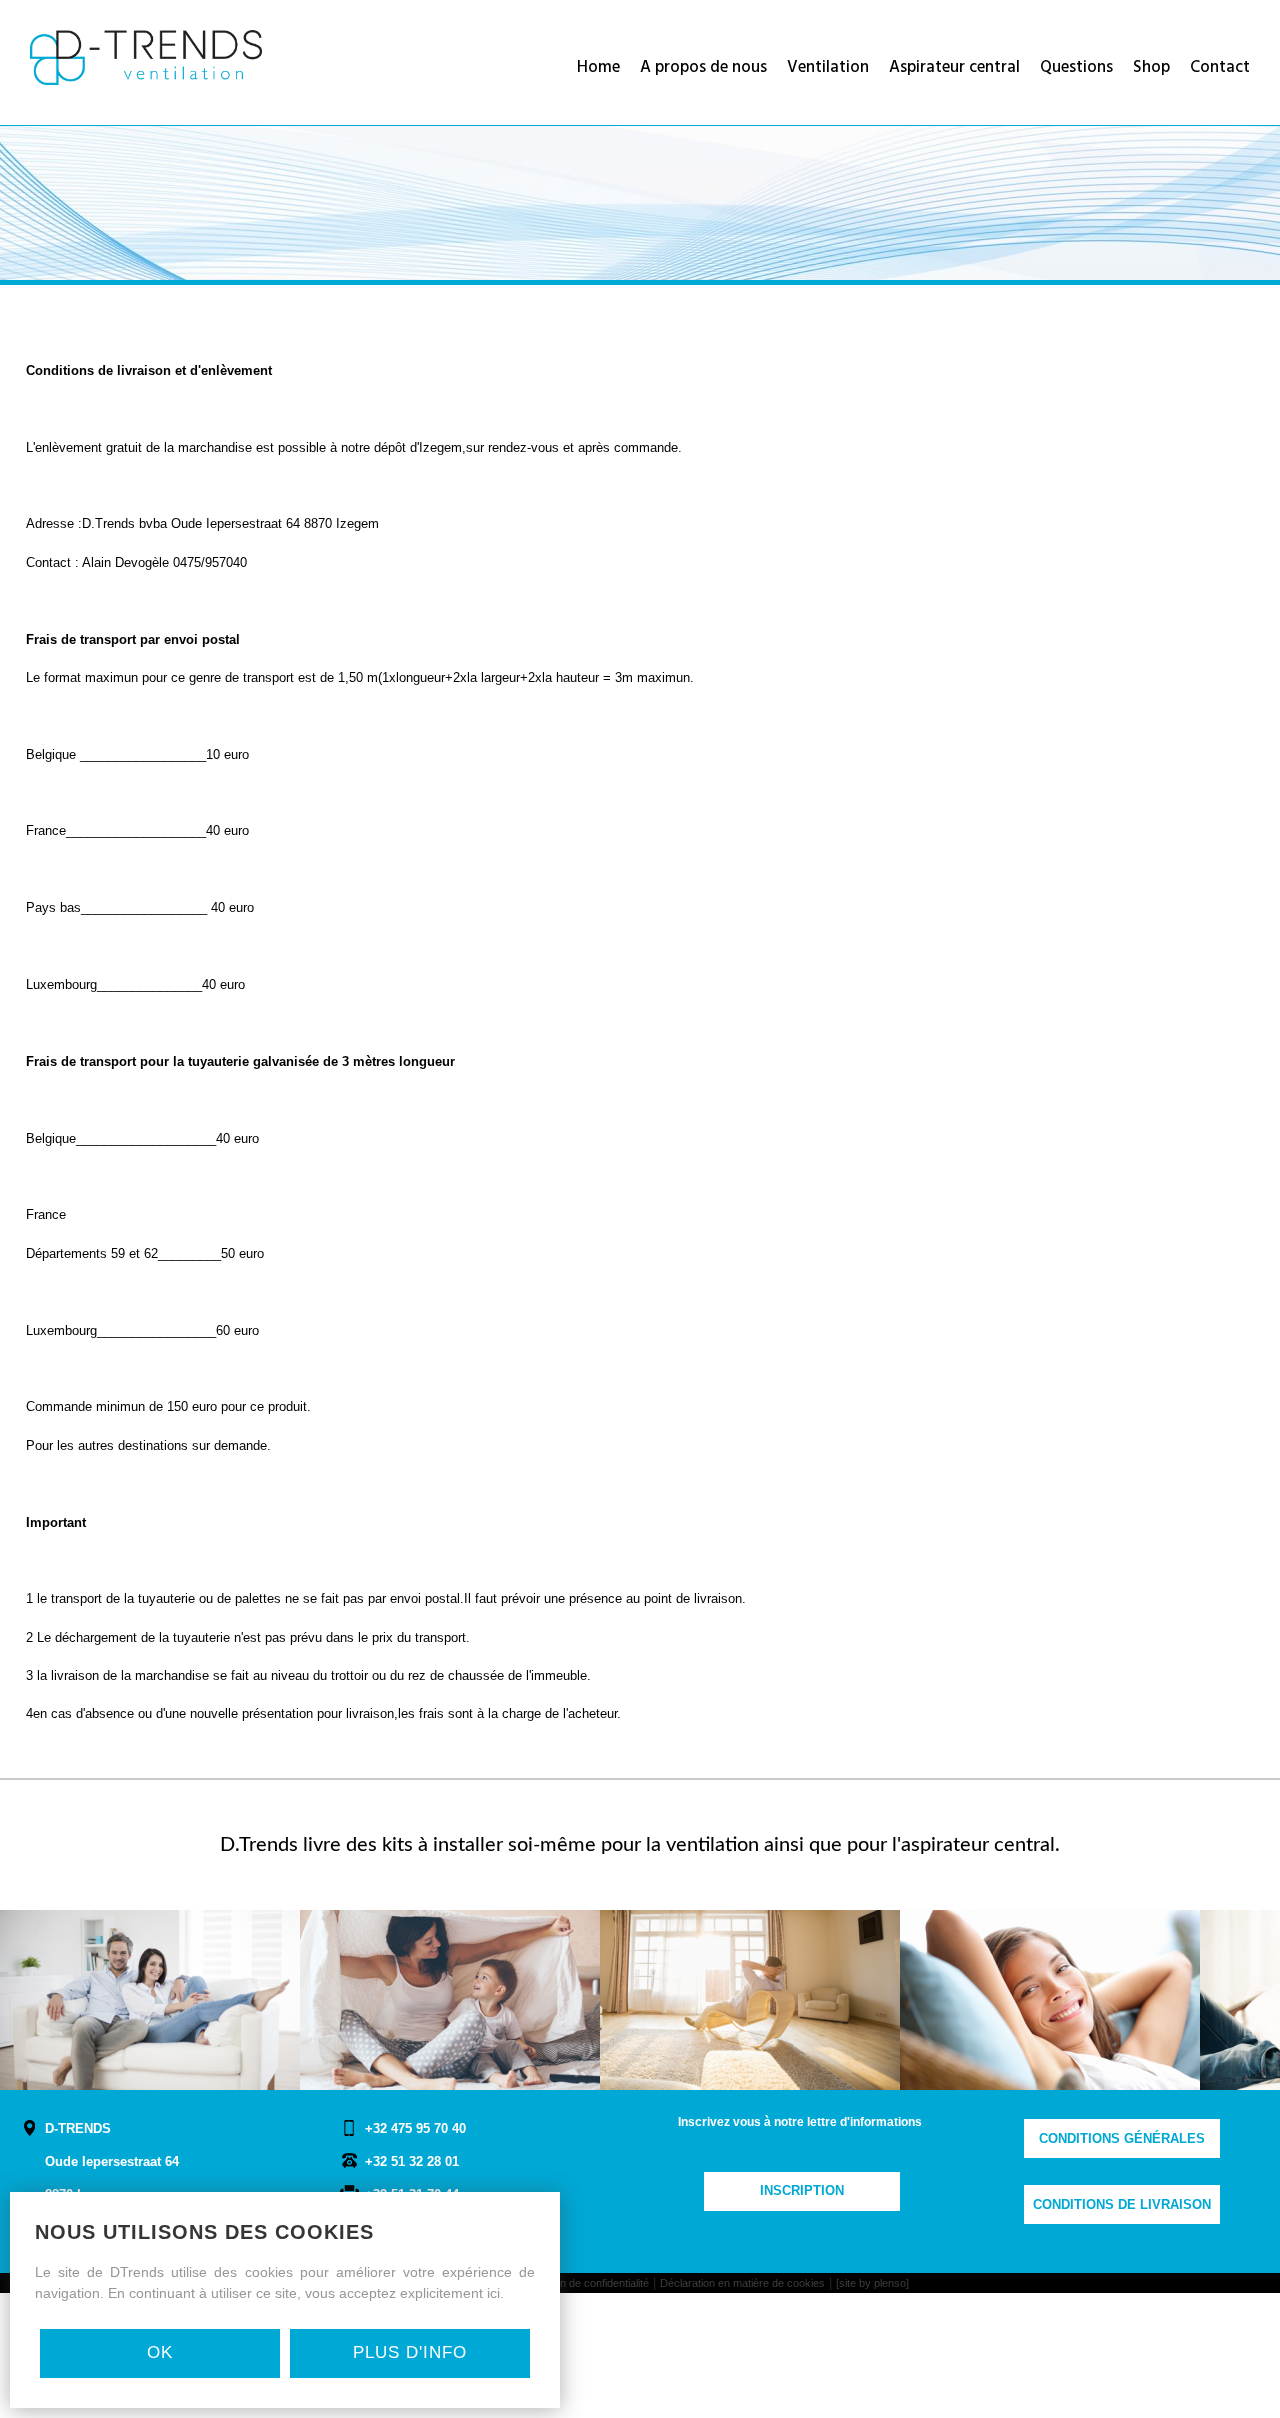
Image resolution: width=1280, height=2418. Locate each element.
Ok (160, 2352)
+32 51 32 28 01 (412, 2161)
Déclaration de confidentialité (580, 2283)
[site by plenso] (872, 2283)
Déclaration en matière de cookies (742, 2283)
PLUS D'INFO (410, 2352)
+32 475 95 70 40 (415, 2128)
